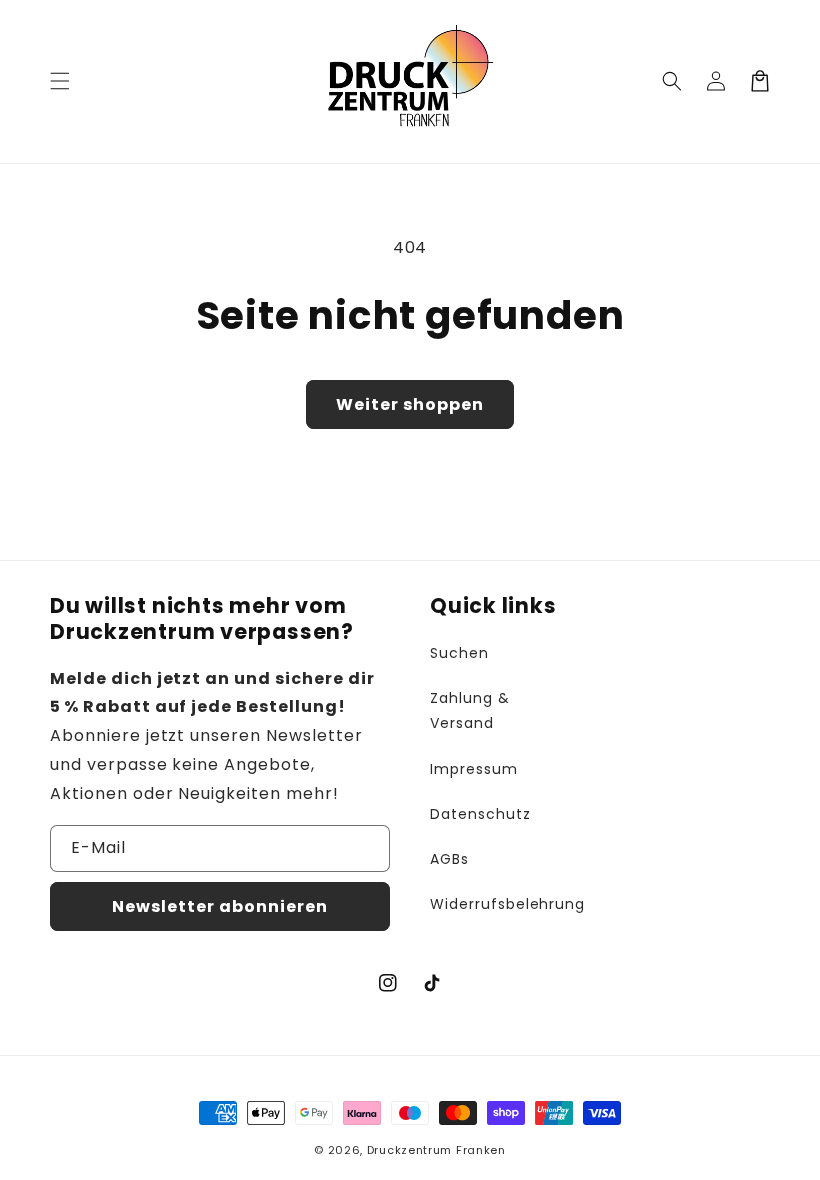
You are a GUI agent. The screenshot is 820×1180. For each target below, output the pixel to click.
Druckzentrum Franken (436, 1150)
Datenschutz (480, 814)
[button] (672, 81)
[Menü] (60, 81)
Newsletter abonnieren (220, 906)
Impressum (474, 769)
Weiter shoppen (410, 404)
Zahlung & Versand (470, 710)
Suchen (459, 653)
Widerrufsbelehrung (507, 904)
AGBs (449, 859)
